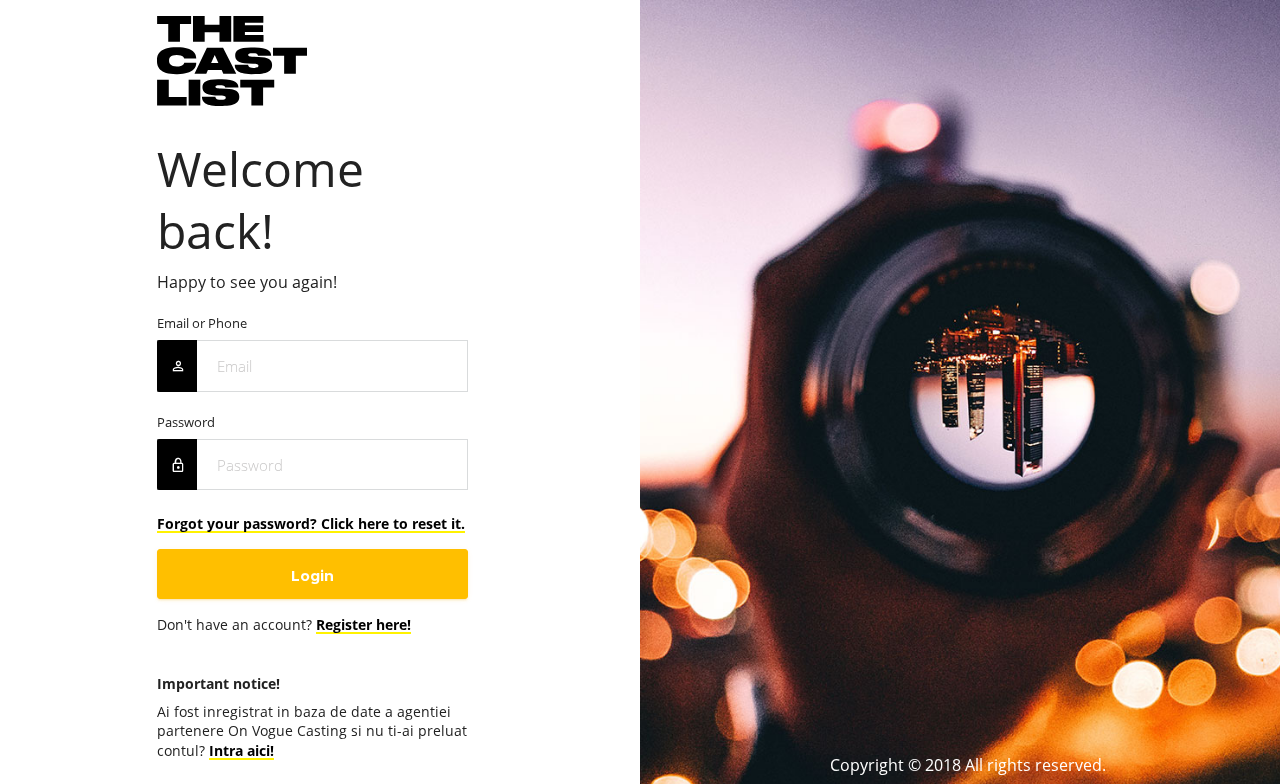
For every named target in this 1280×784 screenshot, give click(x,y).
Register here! (363, 624)
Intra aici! (241, 750)
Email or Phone (202, 323)
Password (186, 422)
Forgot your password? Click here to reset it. (311, 523)
